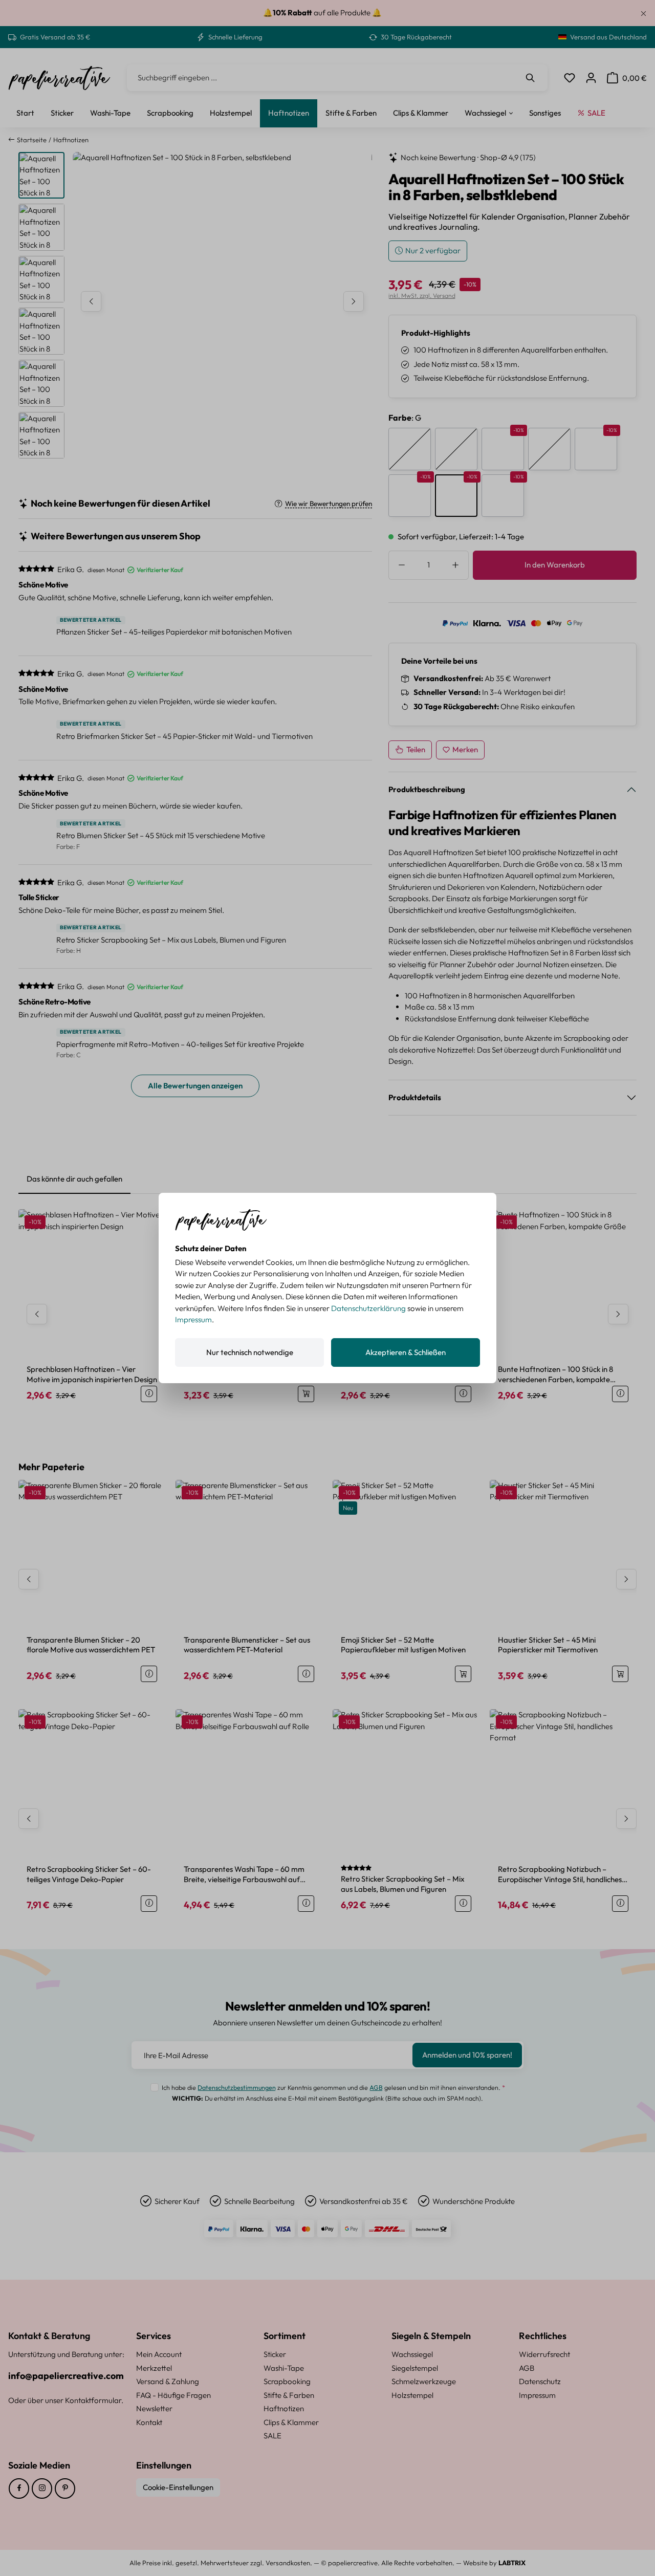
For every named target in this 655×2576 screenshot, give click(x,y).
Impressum (193, 1319)
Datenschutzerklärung (368, 1308)
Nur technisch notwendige (250, 1352)
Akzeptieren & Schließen (406, 1352)
